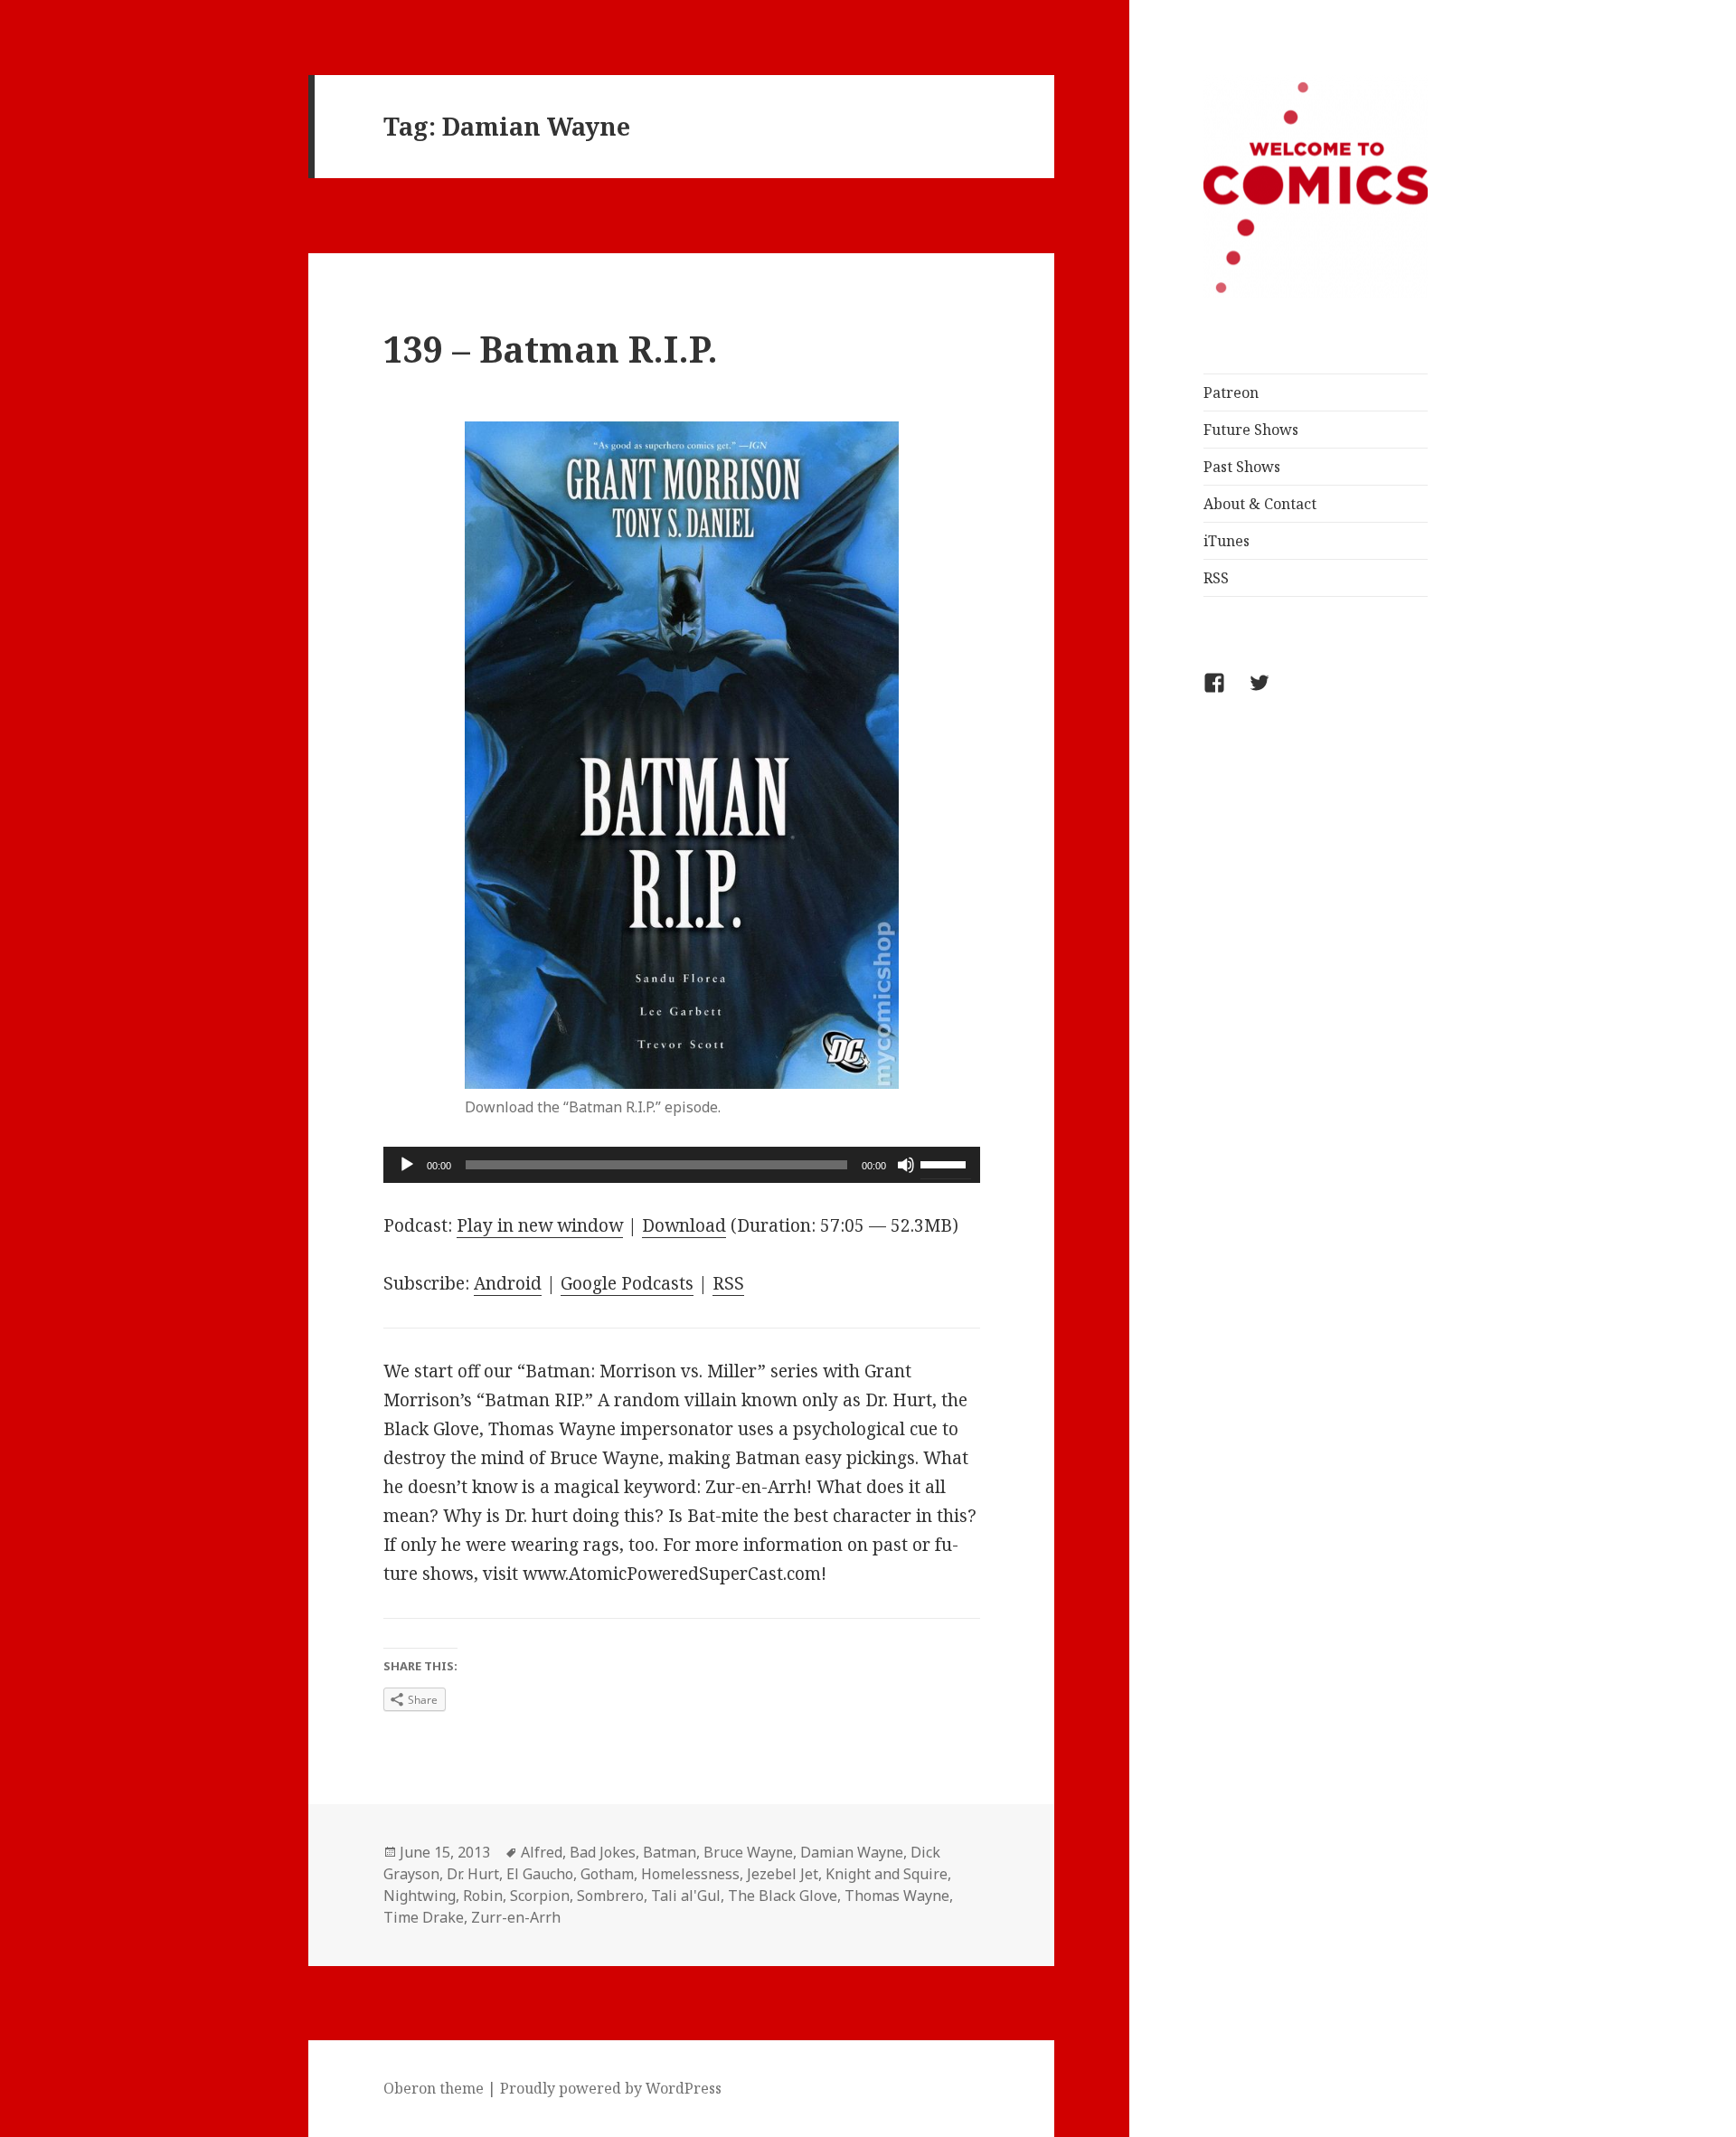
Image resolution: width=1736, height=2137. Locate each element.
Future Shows (1251, 430)
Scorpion (540, 1896)
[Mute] (906, 1165)
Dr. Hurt (473, 1874)
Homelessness (690, 1874)
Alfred (542, 1852)
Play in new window (540, 1225)
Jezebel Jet (783, 1874)
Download (684, 1225)
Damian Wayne (852, 1852)
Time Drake (424, 1917)
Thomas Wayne (897, 1896)
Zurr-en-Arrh (516, 1917)
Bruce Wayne (748, 1852)
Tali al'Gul (686, 1896)
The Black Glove (783, 1896)
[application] (682, 1165)
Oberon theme (434, 2088)
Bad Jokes (603, 1852)
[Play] (407, 1165)
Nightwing (420, 1896)
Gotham (607, 1874)
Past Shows (1242, 467)
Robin (483, 1896)
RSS (1216, 578)
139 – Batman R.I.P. (551, 349)
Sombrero (610, 1896)
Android (508, 1283)
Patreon (1231, 392)
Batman (670, 1852)
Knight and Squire (887, 1874)
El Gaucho (540, 1874)
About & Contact (1260, 504)
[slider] (946, 1163)
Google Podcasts (627, 1283)
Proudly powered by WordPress (611, 2088)
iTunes (1227, 541)
